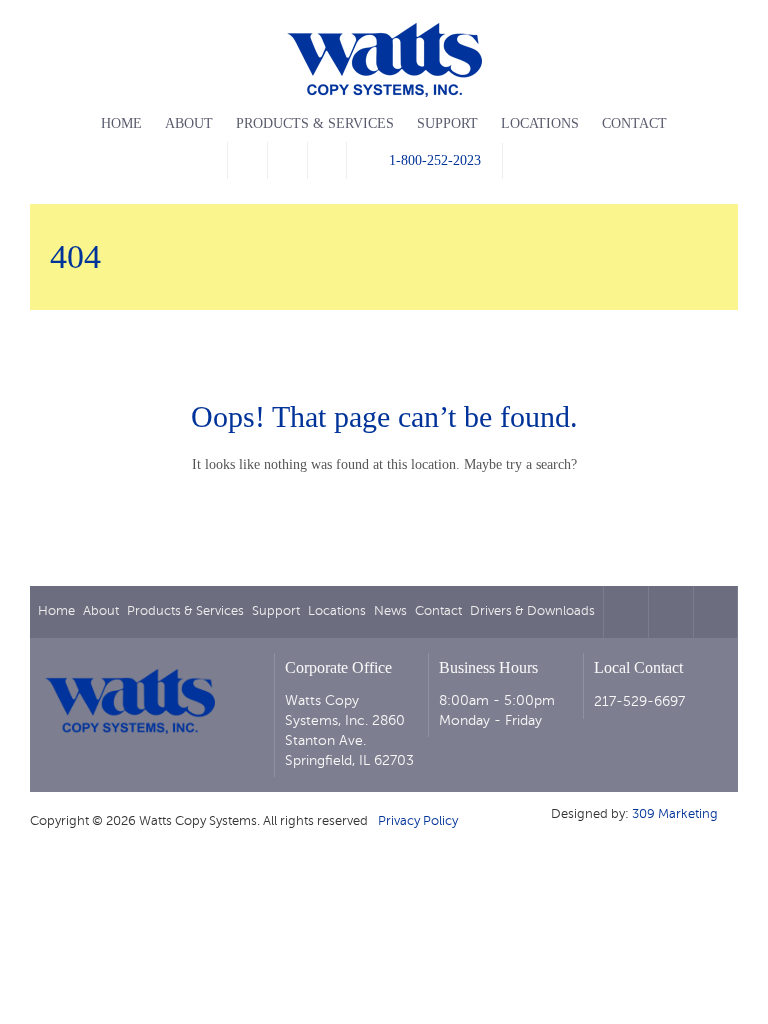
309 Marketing (675, 814)
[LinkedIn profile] (327, 160)
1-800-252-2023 (435, 160)
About (189, 123)
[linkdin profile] (715, 612)
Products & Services (315, 123)
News (390, 611)
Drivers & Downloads (532, 611)
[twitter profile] (287, 160)
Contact (634, 123)
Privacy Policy (418, 821)
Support (447, 123)
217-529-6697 (639, 701)
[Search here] (523, 160)
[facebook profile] (247, 160)
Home (121, 123)
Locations (540, 123)
